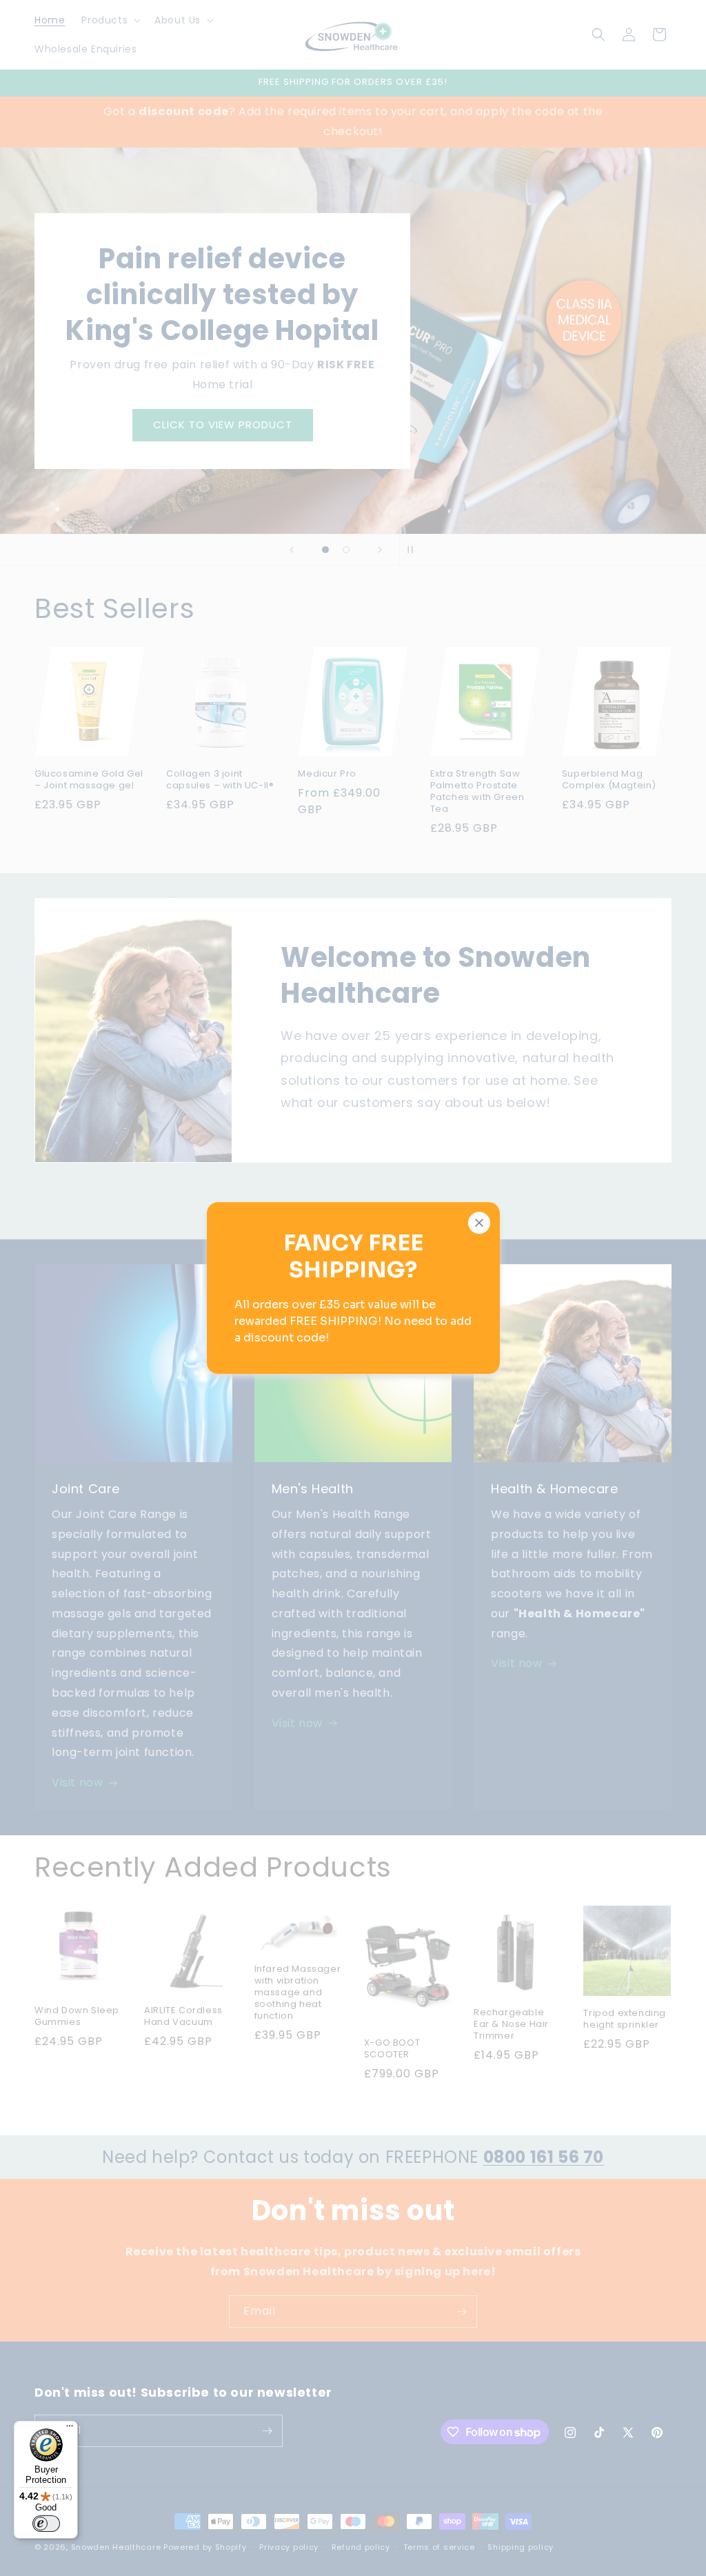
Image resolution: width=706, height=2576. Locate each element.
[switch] (46, 2524)
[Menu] (70, 2429)
